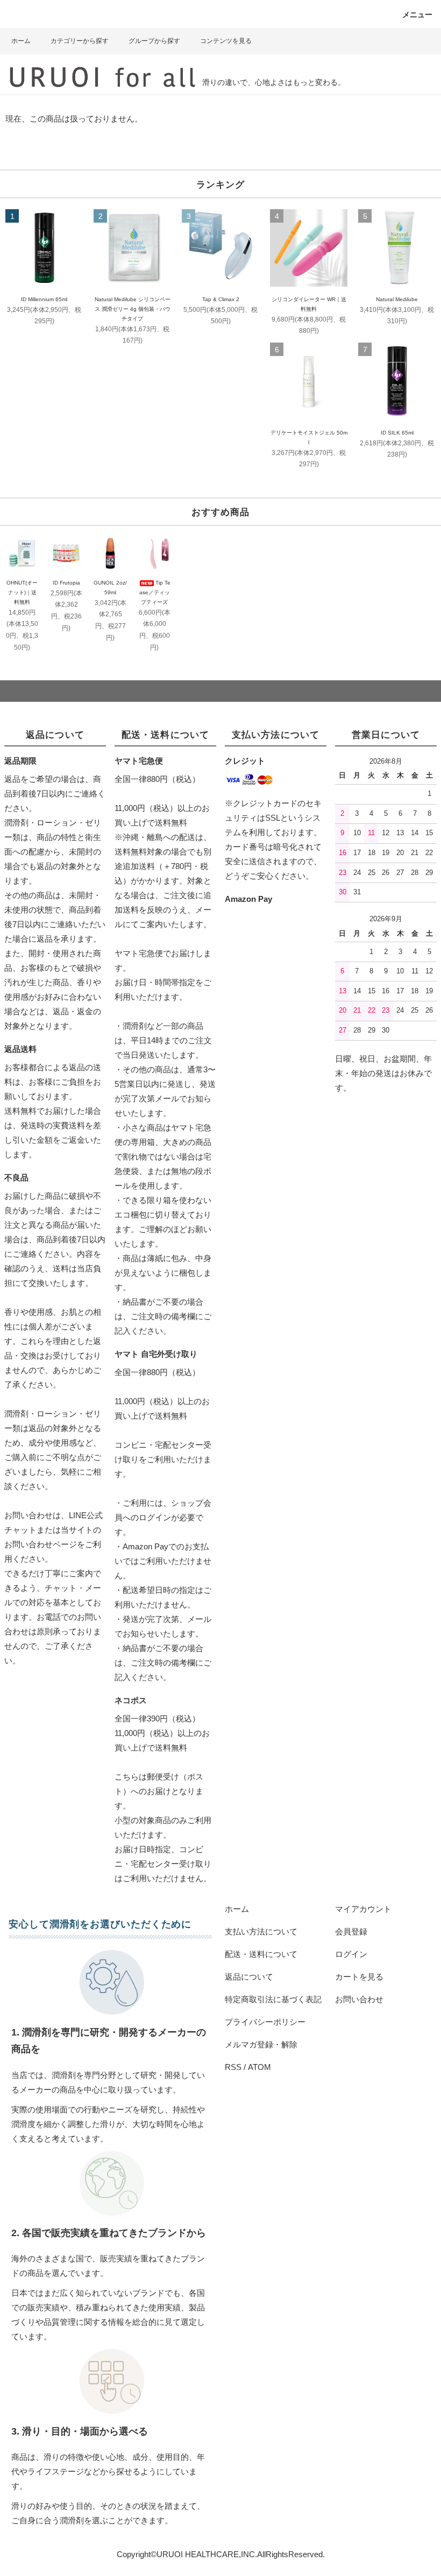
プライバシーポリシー (265, 2022)
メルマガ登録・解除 (261, 2044)
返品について (249, 1977)
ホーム (21, 41)
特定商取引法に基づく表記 (273, 1999)
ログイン (351, 1954)
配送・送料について (261, 1954)
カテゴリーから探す (80, 41)
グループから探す (154, 41)
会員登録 (351, 1931)
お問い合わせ (359, 1999)
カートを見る (359, 1977)
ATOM (259, 2067)
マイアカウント (363, 1909)
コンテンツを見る (226, 41)
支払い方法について (261, 1931)
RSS (233, 2067)
